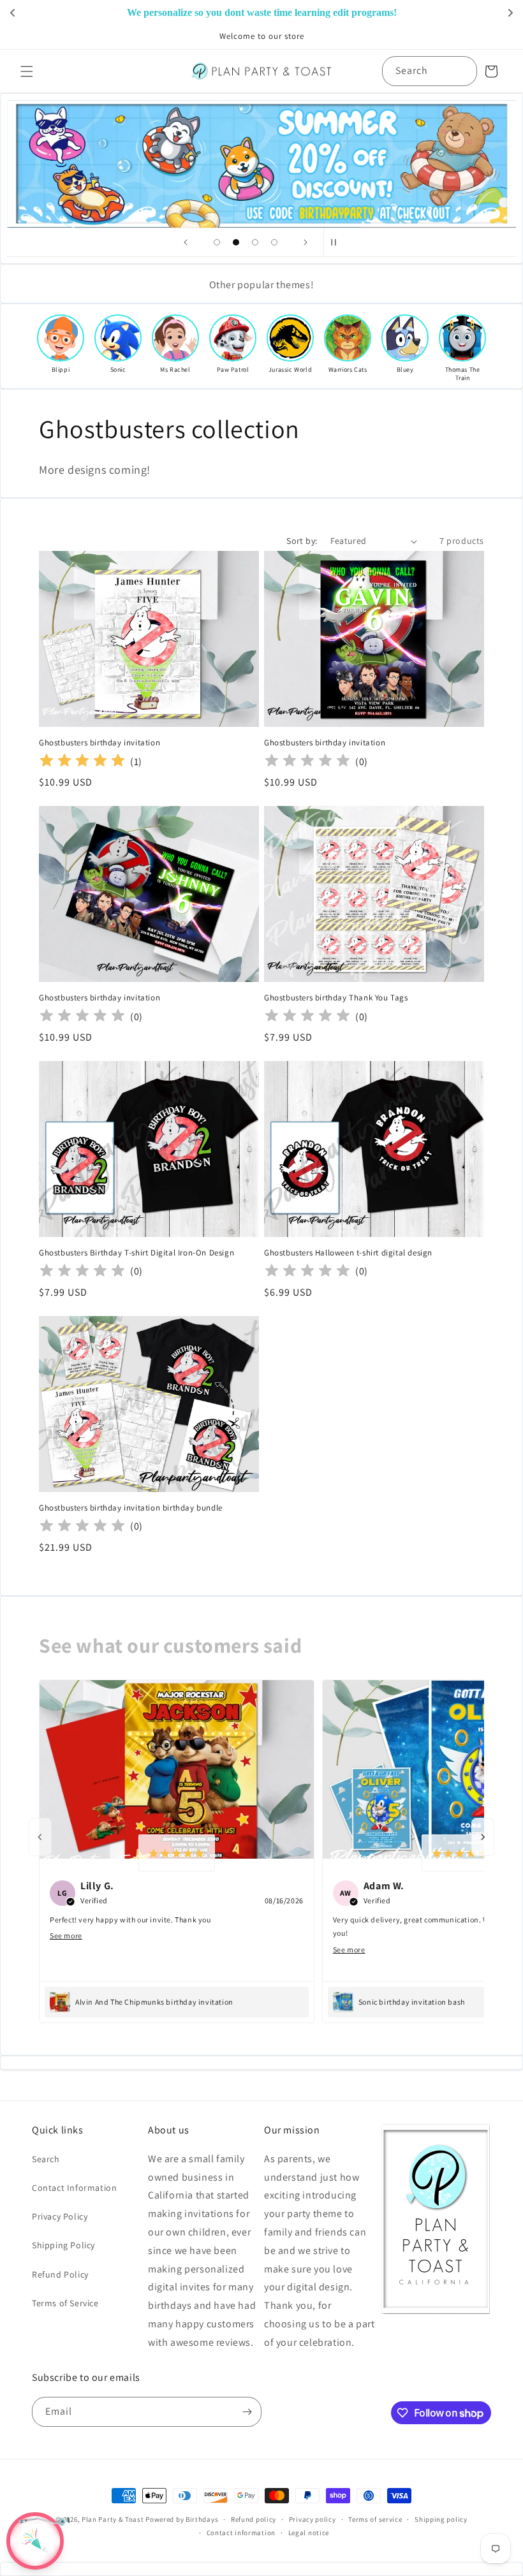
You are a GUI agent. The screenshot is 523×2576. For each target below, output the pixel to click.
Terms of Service (65, 2303)
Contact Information (74, 2188)
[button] (27, 71)
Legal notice (309, 2533)
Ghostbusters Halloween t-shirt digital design (348, 1253)
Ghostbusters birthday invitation (99, 743)
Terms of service (375, 2519)
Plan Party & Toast (113, 2519)
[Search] (462, 71)
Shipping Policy (63, 2245)
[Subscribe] (247, 2412)
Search (46, 2159)
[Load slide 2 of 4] (236, 242)
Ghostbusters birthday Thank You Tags (336, 998)
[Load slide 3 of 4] (255, 242)
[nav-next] (483, 1837)
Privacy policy (313, 2519)
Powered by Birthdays (182, 2519)
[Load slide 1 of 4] (217, 242)
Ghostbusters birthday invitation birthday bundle (131, 1508)
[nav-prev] (40, 1837)
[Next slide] (306, 242)
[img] (82, 762)
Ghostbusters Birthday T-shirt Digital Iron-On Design (136, 1253)
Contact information (241, 2533)
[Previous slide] (186, 242)
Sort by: (302, 541)
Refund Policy (60, 2274)
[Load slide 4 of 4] (274, 242)
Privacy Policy (60, 2216)
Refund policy (254, 2519)
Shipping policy (441, 2519)
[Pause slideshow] (337, 242)
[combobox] (430, 71)
